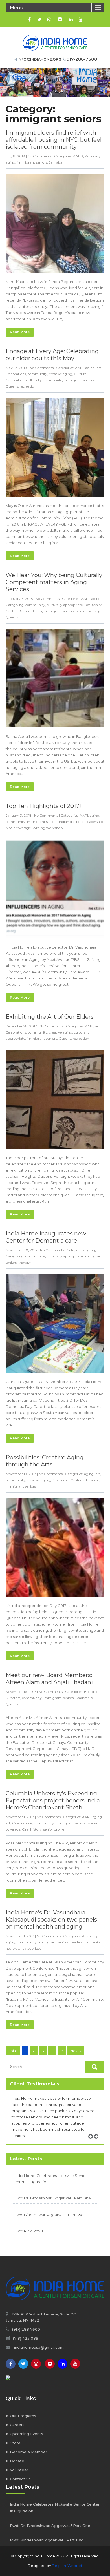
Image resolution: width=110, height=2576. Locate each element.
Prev (93, 2143)
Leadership (94, 822)
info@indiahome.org (39, 59)
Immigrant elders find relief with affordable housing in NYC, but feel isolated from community (54, 140)
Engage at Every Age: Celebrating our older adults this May (52, 355)
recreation (28, 386)
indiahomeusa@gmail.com (39, 2347)
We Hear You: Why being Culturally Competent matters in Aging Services (54, 582)
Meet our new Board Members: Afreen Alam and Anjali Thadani (49, 1679)
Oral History (32, 1829)
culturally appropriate (44, 380)
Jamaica (56, 162)
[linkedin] (71, 19)
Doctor (24, 611)
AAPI (79, 368)
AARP (78, 156)
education (91, 1480)
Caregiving (15, 605)
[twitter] (39, 19)
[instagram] (49, 19)
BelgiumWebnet (67, 2566)
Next (98, 2143)
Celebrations (16, 374)
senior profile (54, 1829)
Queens (12, 386)
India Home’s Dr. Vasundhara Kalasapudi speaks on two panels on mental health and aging (51, 1920)
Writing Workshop (48, 828)
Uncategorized (30, 1948)
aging (10, 162)
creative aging (61, 374)
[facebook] (29, 19)
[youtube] (81, 19)
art (99, 368)
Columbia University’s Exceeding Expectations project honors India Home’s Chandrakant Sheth (53, 1800)
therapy (25, 1262)
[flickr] (60, 19)
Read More (20, 332)
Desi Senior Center (67, 1480)
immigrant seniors (32, 162)
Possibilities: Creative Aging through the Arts (45, 1461)
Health (37, 611)
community (38, 374)
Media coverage (88, 611)
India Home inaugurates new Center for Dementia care (46, 1237)
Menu (17, 8)
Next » (76, 2051)
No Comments (40, 156)
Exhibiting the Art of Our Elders (50, 1017)
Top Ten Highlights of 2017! (43, 806)
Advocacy (93, 156)
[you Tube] (75, 2364)
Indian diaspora (71, 822)
